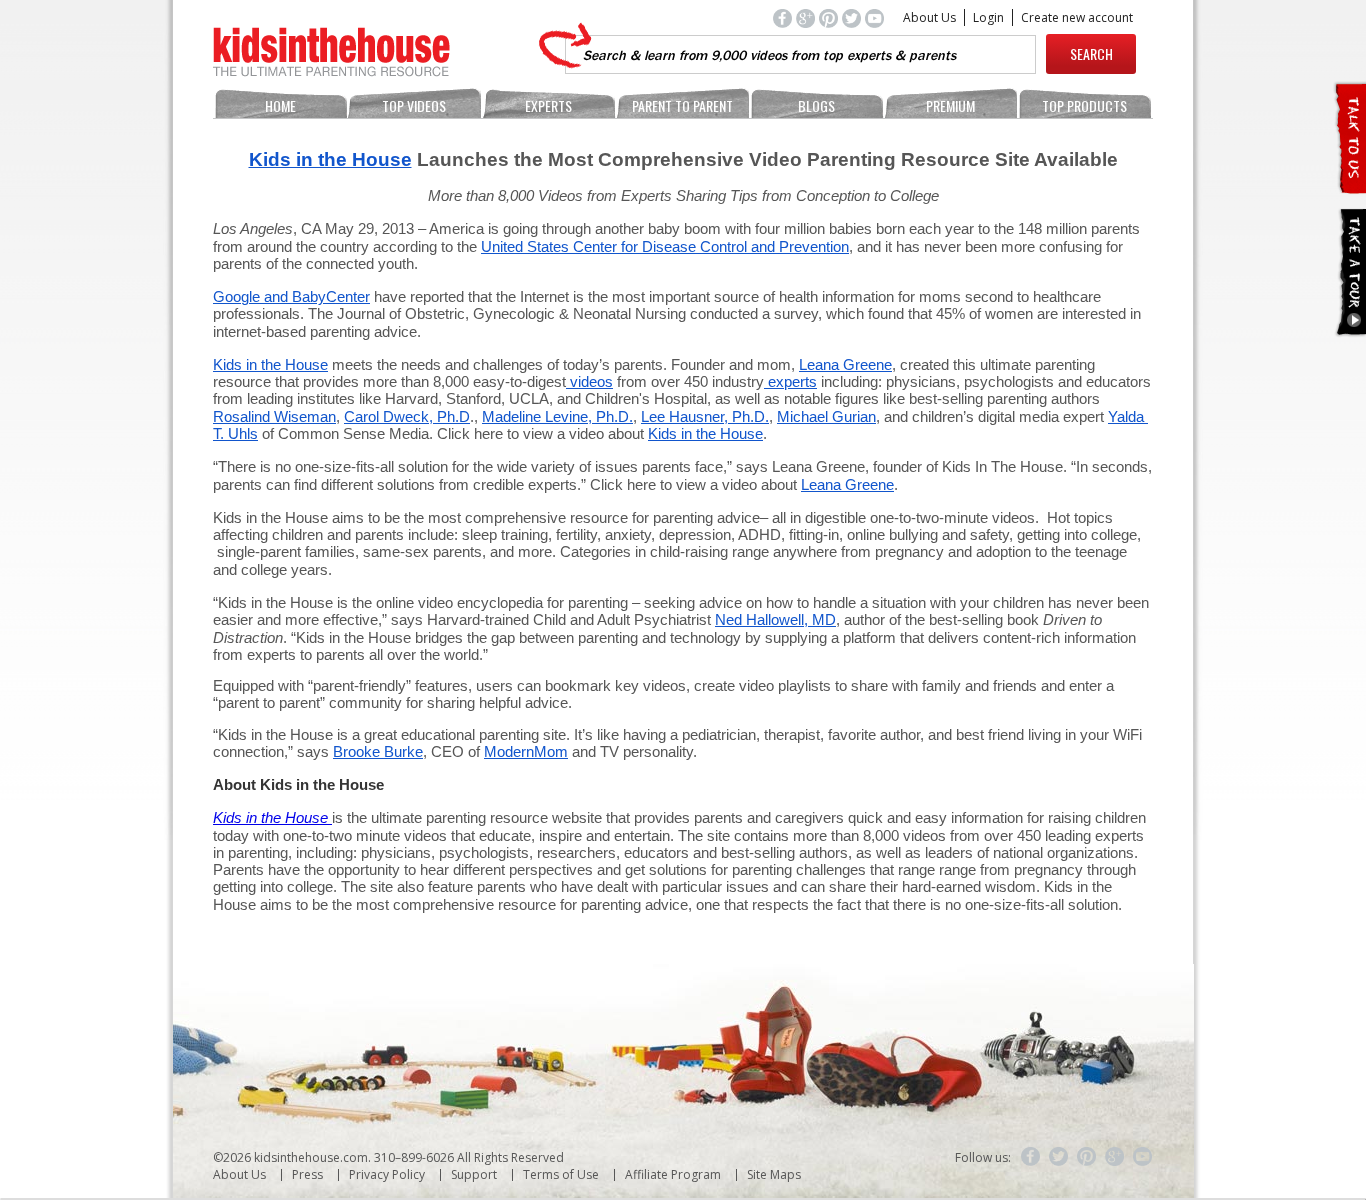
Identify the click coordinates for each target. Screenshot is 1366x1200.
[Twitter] (1059, 1157)
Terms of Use (561, 1174)
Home (280, 105)
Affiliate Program (673, 1174)
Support (474, 1174)
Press (307, 1174)
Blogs (816, 105)
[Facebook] (1031, 1157)
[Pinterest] (1087, 1157)
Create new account (1077, 17)
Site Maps (774, 1174)
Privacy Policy (387, 1174)
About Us (929, 17)
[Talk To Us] (1349, 185)
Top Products (1084, 105)
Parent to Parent (682, 105)
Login (988, 17)
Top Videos (414, 105)
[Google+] (1115, 1157)
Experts (548, 105)
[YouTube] (1143, 1157)
